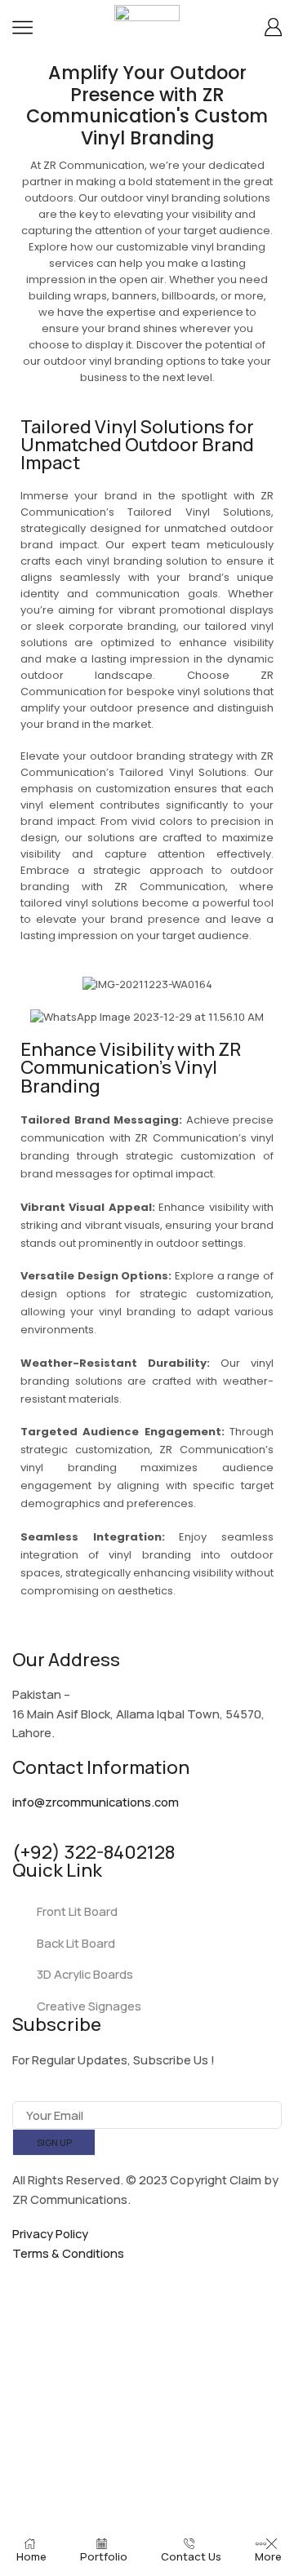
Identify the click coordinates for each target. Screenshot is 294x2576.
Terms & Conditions (68, 2253)
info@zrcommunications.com (96, 1802)
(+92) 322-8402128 (94, 1852)
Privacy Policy (50, 2233)
